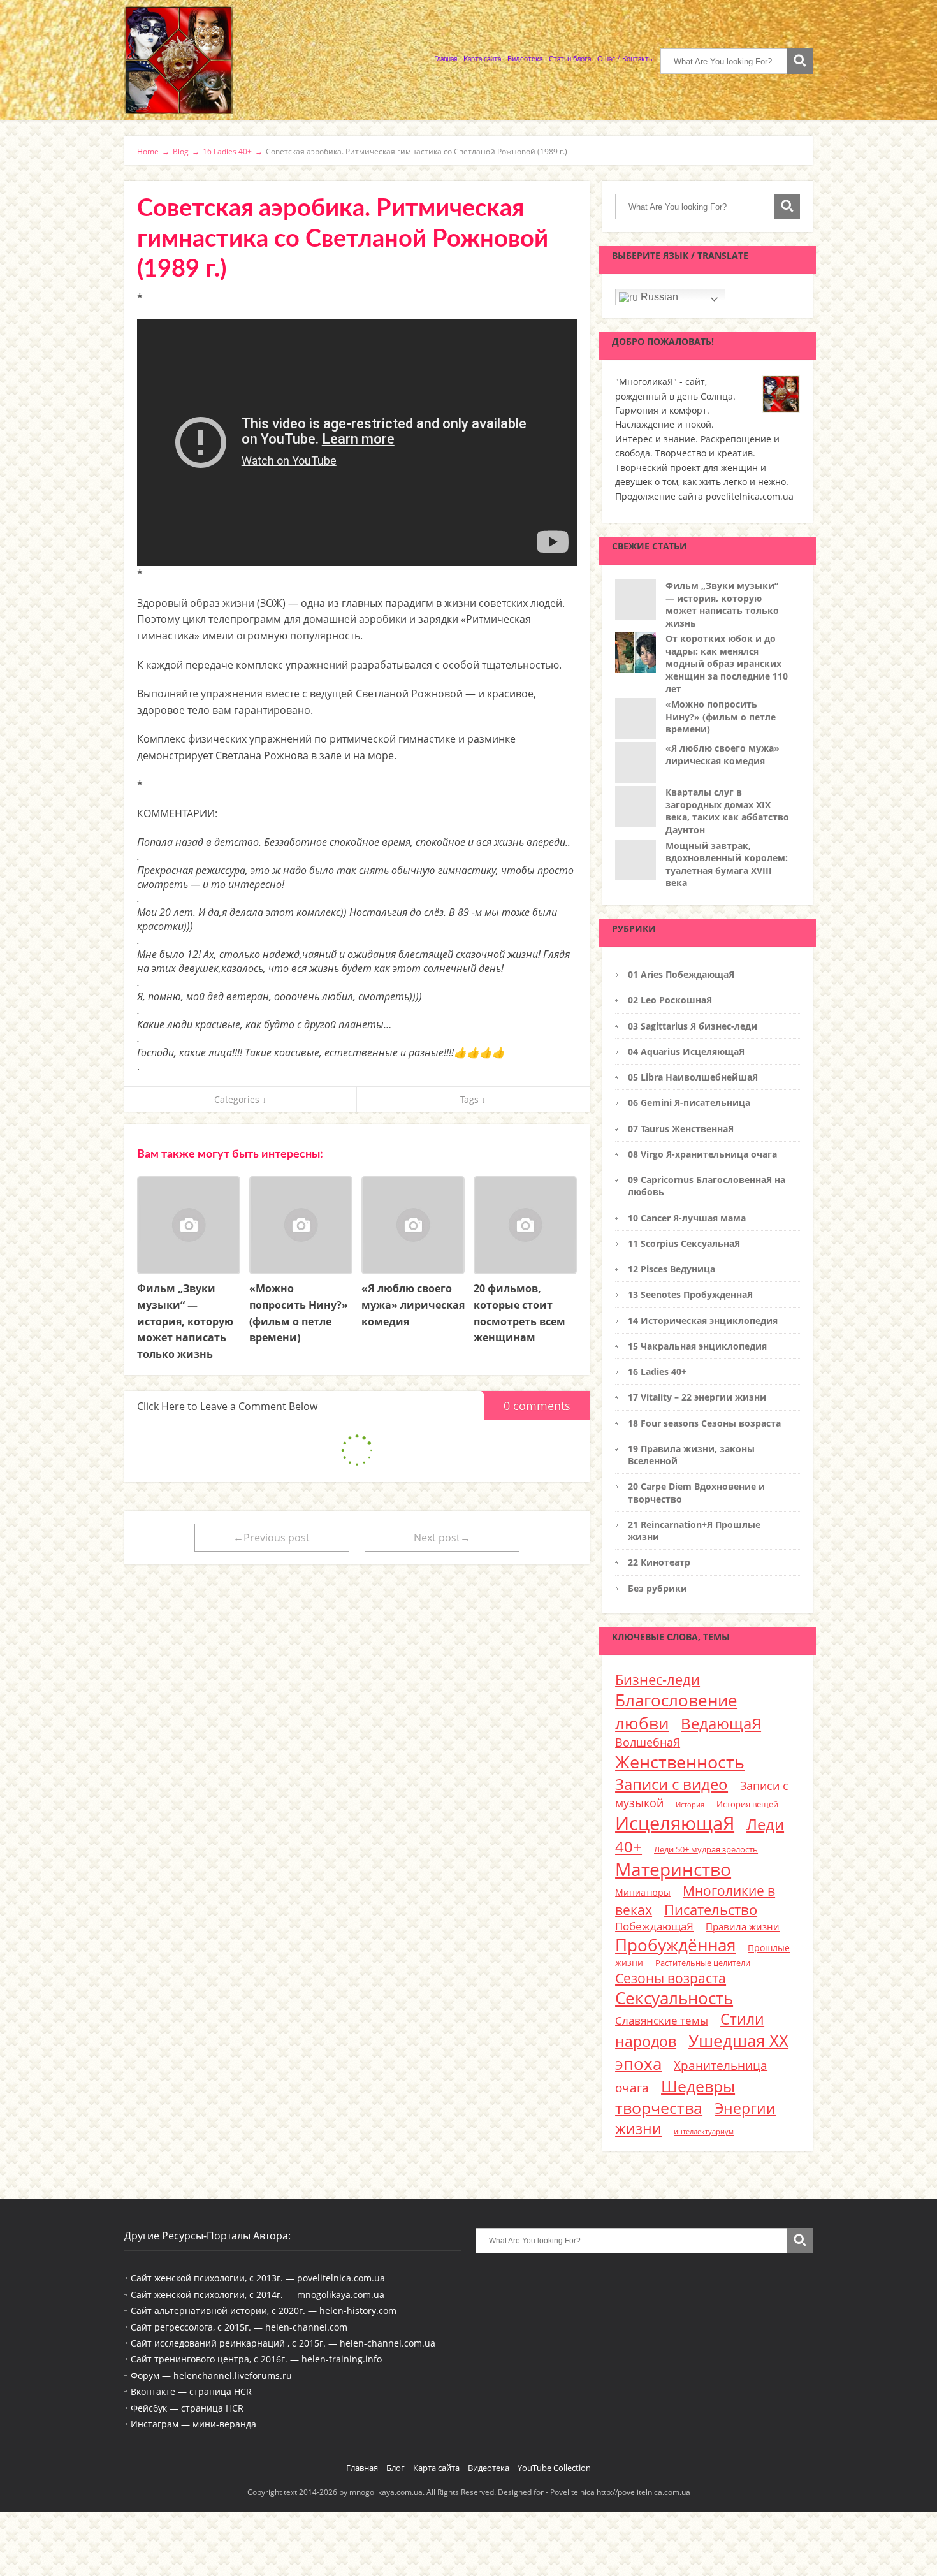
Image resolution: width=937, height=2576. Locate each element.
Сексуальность (674, 1998)
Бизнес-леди (657, 1679)
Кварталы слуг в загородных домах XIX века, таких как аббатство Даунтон (727, 811)
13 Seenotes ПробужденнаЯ (690, 1294)
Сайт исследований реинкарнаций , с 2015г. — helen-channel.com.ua (283, 2343)
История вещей (747, 1804)
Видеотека (525, 59)
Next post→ (442, 1538)
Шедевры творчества (675, 2097)
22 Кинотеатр (659, 1562)
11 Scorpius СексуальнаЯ (684, 1243)
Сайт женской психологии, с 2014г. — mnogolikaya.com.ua (258, 2295)
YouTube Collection (554, 2468)
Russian (658, 297)
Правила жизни (743, 1926)
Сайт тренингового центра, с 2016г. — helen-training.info (256, 2359)
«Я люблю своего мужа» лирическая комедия (723, 754)
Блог (396, 2468)
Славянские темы (662, 2020)
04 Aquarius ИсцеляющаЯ (686, 1052)
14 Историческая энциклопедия (703, 1321)
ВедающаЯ (721, 1723)
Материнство (673, 1869)
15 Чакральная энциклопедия (697, 1346)
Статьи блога (570, 59)
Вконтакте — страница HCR (191, 2391)
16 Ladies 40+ (657, 1372)
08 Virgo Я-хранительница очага (702, 1154)
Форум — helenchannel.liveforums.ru (211, 2376)
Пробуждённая (675, 1945)
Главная (446, 59)
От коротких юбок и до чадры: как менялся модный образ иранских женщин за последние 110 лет (727, 663)
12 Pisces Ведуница (672, 1269)
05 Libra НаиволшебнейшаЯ (693, 1077)
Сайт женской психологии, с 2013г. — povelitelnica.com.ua (258, 2278)
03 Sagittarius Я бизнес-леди (693, 1026)
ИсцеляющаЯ (675, 1823)
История (690, 1805)
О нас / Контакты (626, 59)
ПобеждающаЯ (654, 1926)
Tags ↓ (473, 1099)
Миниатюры (643, 1892)
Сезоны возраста (671, 1978)
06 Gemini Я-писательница (689, 1102)
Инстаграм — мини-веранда (193, 2424)
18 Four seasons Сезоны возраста (704, 1423)
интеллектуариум (704, 2132)
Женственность (680, 1762)
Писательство (711, 1909)
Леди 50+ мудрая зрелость (706, 1849)
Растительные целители (703, 1963)
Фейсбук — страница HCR (187, 2408)
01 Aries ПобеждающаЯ (681, 974)
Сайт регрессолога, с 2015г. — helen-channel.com (239, 2327)
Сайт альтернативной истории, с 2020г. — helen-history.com (264, 2310)
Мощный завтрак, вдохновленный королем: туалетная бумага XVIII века (727, 864)
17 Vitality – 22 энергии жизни (697, 1397)
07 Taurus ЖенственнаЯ (681, 1129)
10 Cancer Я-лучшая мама (687, 1218)
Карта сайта (482, 59)
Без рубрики (657, 1588)
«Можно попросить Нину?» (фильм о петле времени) (721, 717)
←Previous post (272, 1538)
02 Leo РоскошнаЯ (670, 1000)
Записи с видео (672, 1784)
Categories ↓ (240, 1099)
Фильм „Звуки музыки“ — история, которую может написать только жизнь (722, 604)
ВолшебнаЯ (648, 1742)
